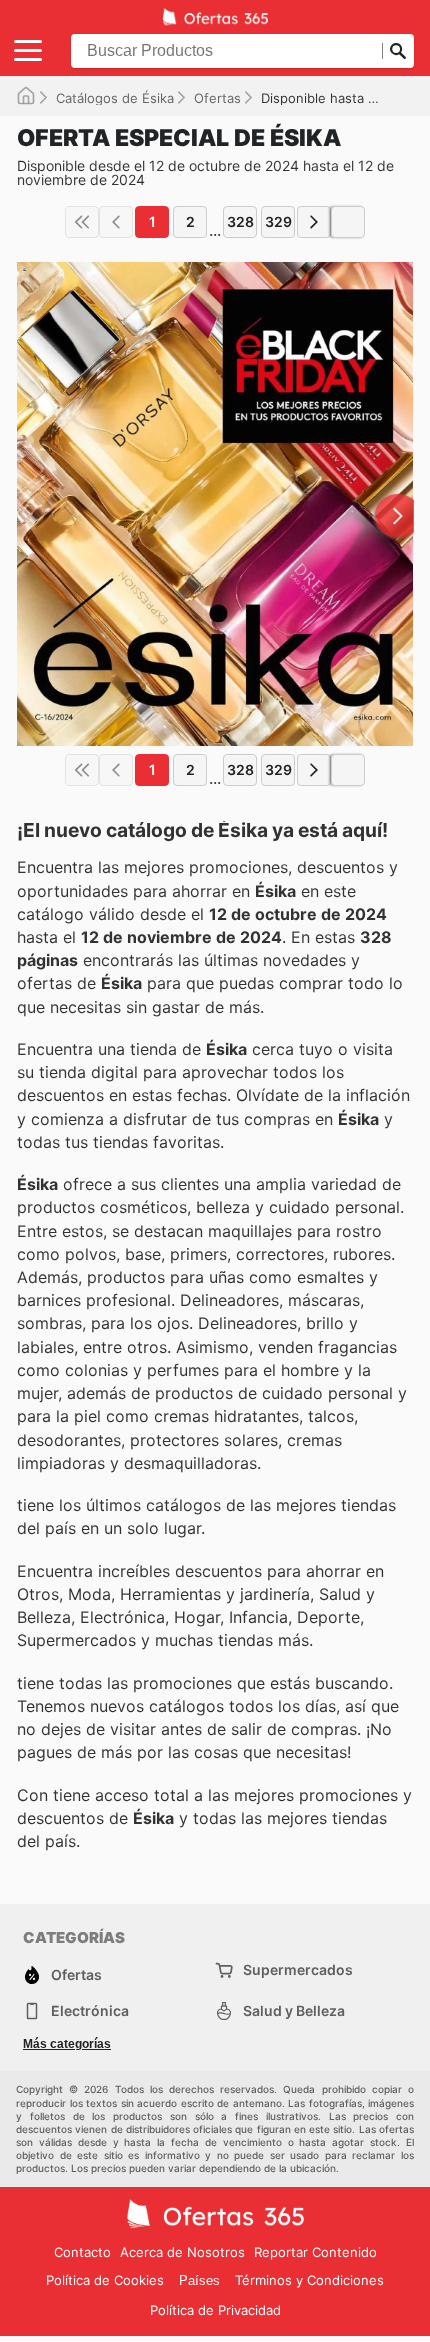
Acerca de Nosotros (182, 2252)
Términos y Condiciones (309, 2280)
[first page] (82, 222)
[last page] (348, 222)
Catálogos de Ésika (115, 98)
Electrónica (90, 2010)
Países (199, 2280)
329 (278, 221)
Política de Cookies (105, 2280)
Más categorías (67, 2044)
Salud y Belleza (294, 2010)
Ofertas (217, 98)
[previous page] (116, 222)
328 (240, 221)
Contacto (82, 2252)
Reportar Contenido (315, 2252)
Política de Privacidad (215, 2310)
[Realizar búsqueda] (398, 51)
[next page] (314, 222)
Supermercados (298, 1969)
